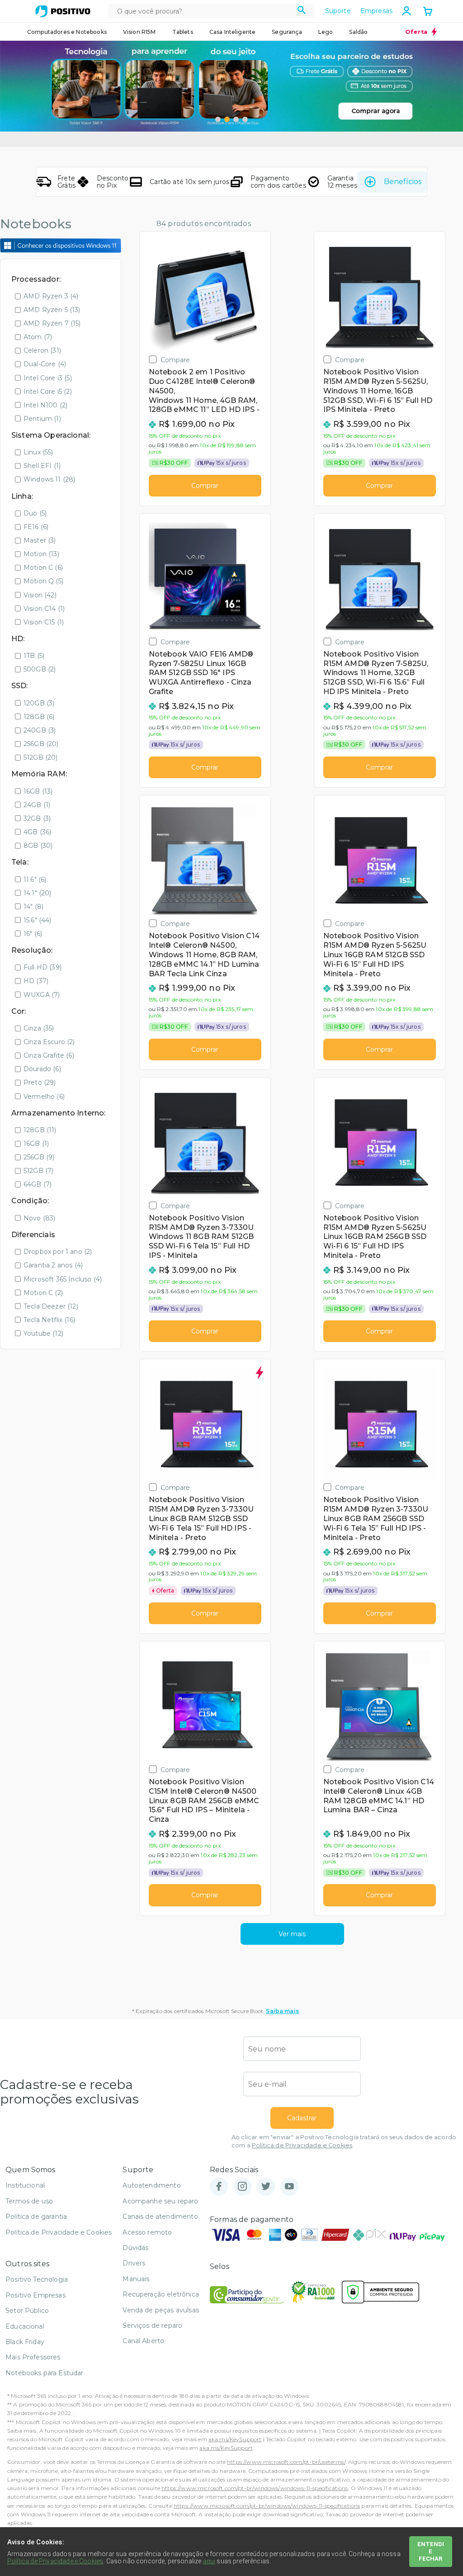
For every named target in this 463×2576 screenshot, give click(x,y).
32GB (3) (37, 818)
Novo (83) (39, 1218)
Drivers (134, 2263)
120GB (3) (39, 703)
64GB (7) (38, 1184)
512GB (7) (38, 1171)
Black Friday (25, 2342)
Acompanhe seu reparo (160, 2201)
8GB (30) (38, 846)
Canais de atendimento (160, 2217)
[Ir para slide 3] (236, 119)
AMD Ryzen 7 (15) (52, 323)
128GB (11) (40, 1130)
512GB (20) (41, 757)
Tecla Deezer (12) (51, 1306)
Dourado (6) (42, 1069)
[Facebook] (219, 2187)
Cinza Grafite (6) (49, 1055)
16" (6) (33, 934)
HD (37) (36, 981)
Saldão (358, 32)
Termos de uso (29, 2201)
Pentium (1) (42, 419)
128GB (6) (39, 717)
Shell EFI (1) (42, 466)
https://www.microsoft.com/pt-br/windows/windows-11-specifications (255, 2488)
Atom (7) (38, 337)
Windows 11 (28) (49, 479)
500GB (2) (40, 669)
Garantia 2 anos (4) (53, 1265)
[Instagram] (242, 2187)
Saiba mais (282, 2011)
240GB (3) (40, 730)
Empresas (376, 11)
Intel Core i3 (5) (48, 378)
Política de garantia (36, 2217)
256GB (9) (39, 1157)
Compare (175, 360)
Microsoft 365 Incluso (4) (63, 1279)
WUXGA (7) (42, 995)
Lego (326, 32)
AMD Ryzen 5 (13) (52, 310)
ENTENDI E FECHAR (431, 2551)
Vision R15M (139, 32)
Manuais (136, 2279)
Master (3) (40, 540)
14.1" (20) (38, 893)
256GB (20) (41, 744)
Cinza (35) (39, 1028)
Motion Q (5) (43, 581)
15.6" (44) (38, 920)
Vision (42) (40, 595)
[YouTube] (289, 2187)
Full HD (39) (43, 967)
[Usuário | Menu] (406, 11)
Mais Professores (33, 2357)
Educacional (25, 2326)
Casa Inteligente (233, 32)
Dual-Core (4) (45, 364)
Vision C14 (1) (44, 609)
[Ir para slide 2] (227, 119)
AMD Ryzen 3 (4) (51, 296)
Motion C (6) (43, 567)
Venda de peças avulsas (161, 2310)
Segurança (287, 32)
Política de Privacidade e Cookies (302, 2145)
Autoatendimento (151, 2185)
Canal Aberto (143, 2341)
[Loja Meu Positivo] (63, 11)
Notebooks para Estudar (45, 2373)
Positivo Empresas (35, 2295)
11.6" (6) (35, 879)
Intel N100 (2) (45, 405)
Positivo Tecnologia (37, 2279)
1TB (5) (34, 656)
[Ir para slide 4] (245, 119)
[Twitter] (266, 2187)
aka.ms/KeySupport (235, 2439)
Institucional (25, 2185)
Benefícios (403, 182)
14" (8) (33, 907)
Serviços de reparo (152, 2325)
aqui (209, 2561)
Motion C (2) (43, 1293)
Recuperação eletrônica (161, 2294)
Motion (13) (41, 554)
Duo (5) (35, 513)
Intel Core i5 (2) (48, 392)
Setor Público (27, 2311)
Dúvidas (135, 2248)
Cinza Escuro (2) (49, 1042)
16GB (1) (36, 1144)
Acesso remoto (147, 2232)
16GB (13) (38, 791)
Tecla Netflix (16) (49, 1320)
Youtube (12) (43, 1333)
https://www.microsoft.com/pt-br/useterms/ (286, 2462)
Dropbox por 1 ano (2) (58, 1252)
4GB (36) (37, 832)
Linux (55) (38, 452)
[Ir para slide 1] (218, 119)
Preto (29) (40, 1082)
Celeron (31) (42, 350)
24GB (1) (37, 805)
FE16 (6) (36, 527)
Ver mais (292, 1934)
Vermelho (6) (44, 1097)
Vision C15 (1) (44, 622)
